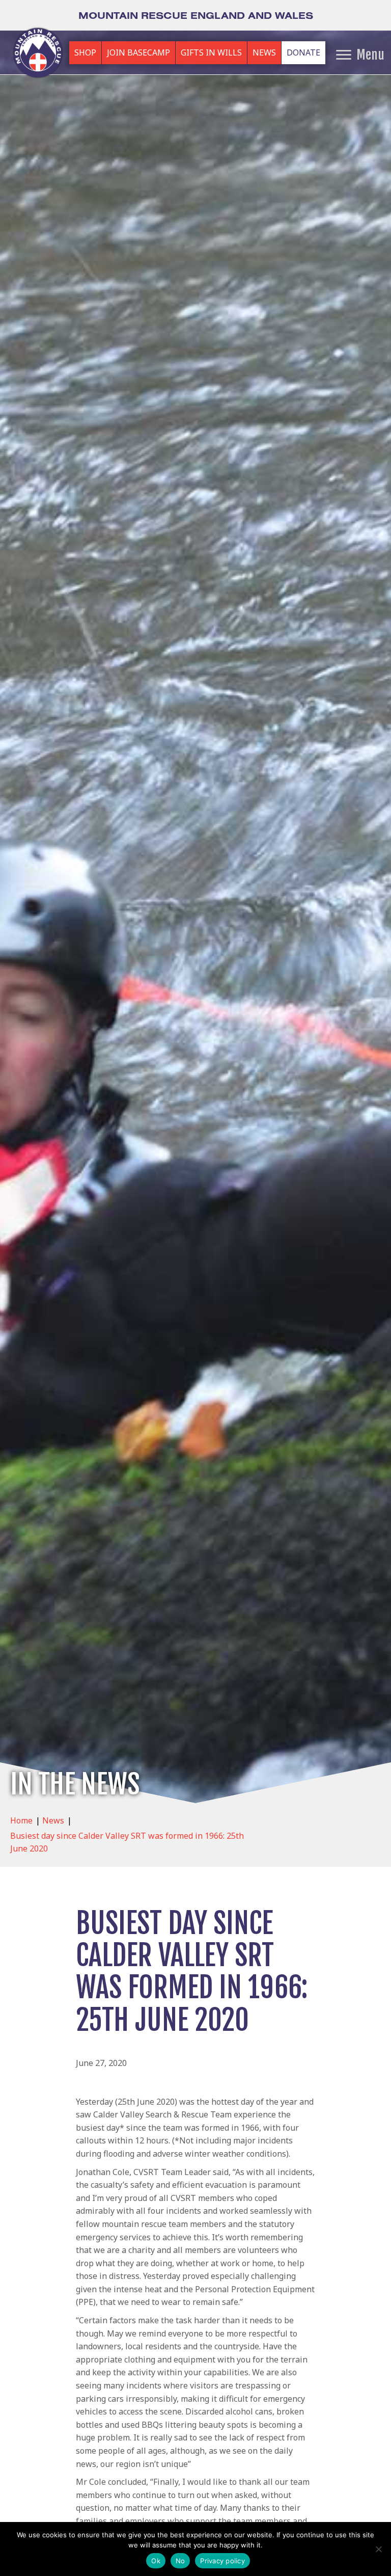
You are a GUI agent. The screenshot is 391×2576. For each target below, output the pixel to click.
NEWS (264, 52)
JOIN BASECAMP (138, 52)
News (53, 1820)
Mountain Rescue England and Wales (196, 15)
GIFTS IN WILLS (211, 52)
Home (21, 1820)
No (180, 2561)
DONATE (303, 52)
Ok (156, 2561)
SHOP (85, 52)
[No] (378, 2549)
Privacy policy (222, 2561)
